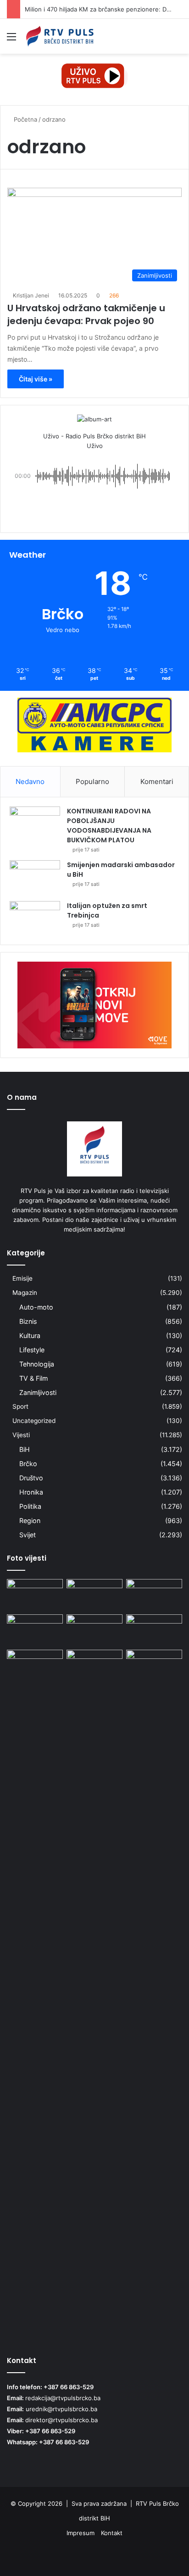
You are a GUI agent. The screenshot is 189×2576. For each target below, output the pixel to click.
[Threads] (161, 2556)
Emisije (22, 1278)
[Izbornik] (11, 40)
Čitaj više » (36, 379)
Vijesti (21, 1435)
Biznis (28, 1321)
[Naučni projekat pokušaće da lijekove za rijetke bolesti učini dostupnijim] (35, 1630)
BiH (25, 1449)
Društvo (31, 1478)
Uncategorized (34, 1421)
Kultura (30, 1336)
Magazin (25, 1293)
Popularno (92, 781)
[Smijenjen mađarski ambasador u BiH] (35, 877)
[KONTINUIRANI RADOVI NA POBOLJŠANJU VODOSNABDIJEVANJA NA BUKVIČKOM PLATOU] (35, 824)
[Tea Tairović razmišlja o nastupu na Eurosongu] (94, 1994)
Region (30, 1520)
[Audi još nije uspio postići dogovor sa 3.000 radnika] (154, 1595)
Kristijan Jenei (31, 295)
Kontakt (112, 2533)
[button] (94, 509)
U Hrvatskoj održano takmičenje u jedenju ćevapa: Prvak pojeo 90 (86, 314)
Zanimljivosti (38, 1392)
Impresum (81, 2533)
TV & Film (33, 1378)
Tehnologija (37, 1364)
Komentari (157, 781)
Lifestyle (32, 1350)
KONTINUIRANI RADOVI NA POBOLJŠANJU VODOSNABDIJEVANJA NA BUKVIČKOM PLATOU (109, 826)
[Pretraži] (178, 40)
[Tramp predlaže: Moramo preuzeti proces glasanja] (154, 1666)
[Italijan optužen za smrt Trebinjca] (35, 918)
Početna (25, 119)
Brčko (28, 1464)
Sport (20, 1406)
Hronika (31, 1492)
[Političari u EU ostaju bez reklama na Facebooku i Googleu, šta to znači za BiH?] (35, 1595)
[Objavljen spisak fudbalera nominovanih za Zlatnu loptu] (94, 1630)
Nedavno (30, 781)
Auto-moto (36, 1307)
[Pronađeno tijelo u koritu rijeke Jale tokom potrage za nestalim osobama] (94, 1595)
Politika (30, 1506)
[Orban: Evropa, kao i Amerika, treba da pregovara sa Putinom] (154, 1630)
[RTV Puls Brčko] (60, 36)
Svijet (28, 1535)
